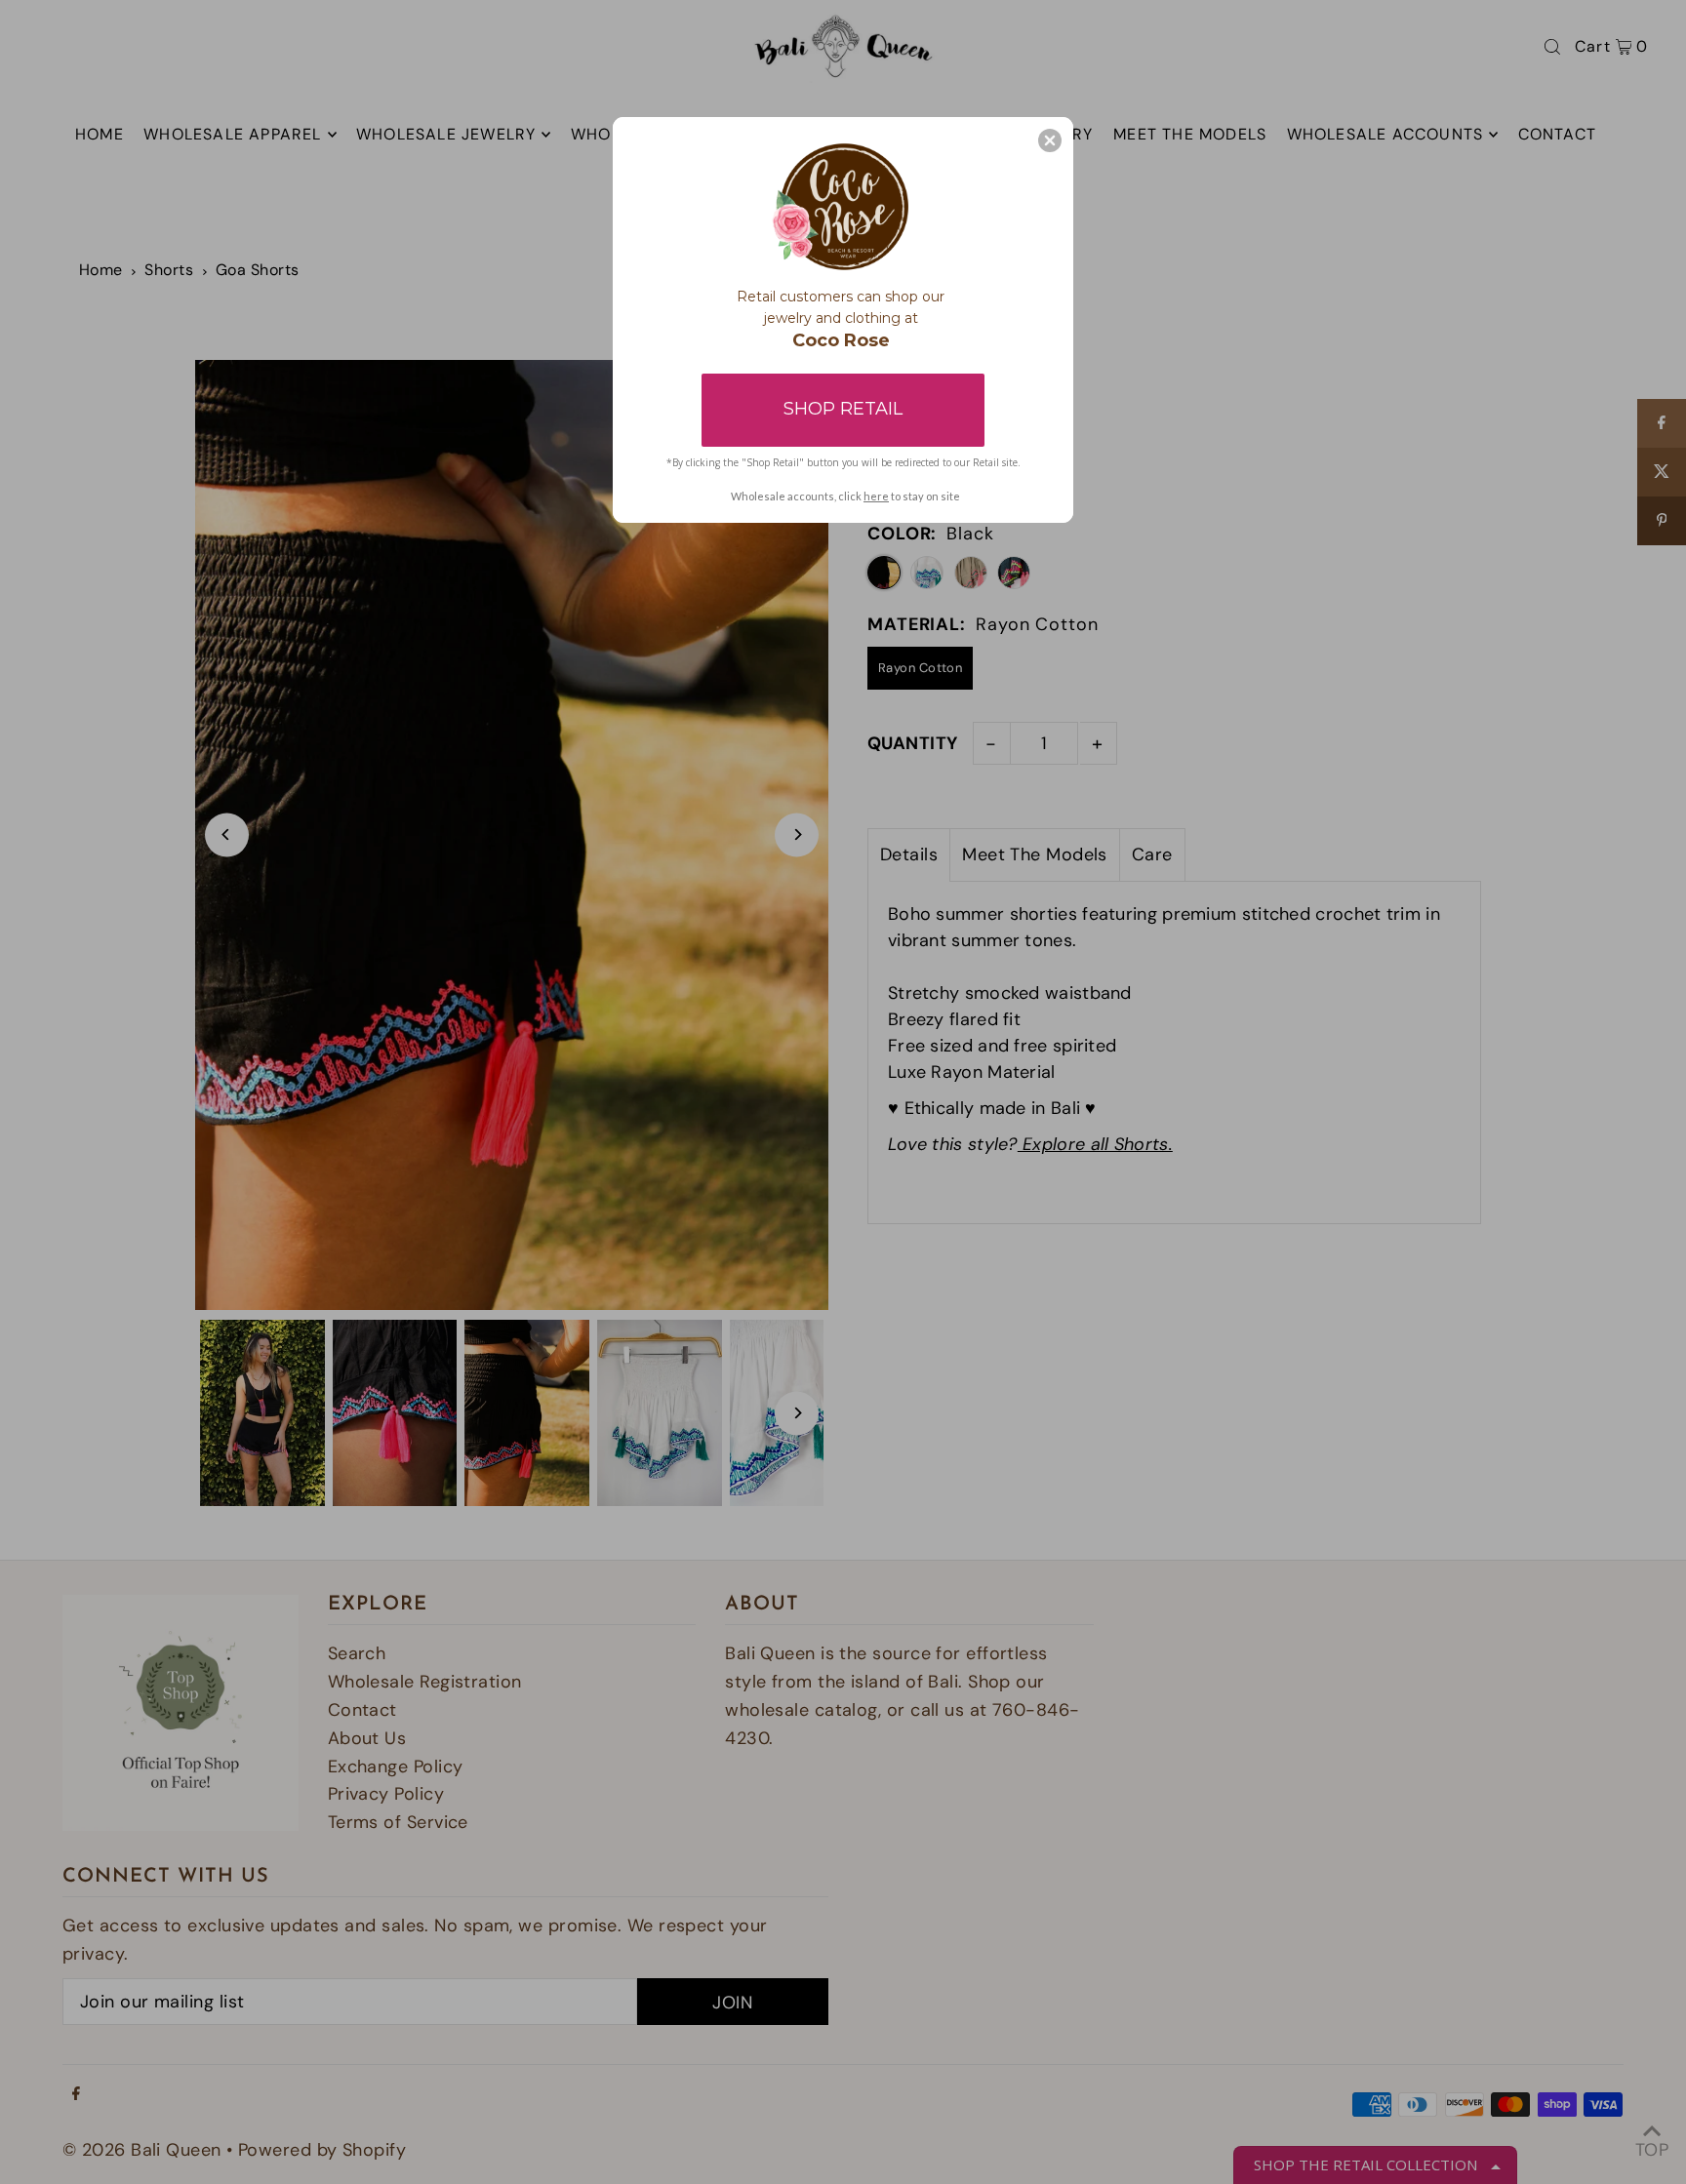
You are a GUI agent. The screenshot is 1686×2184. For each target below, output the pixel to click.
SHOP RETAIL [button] (843, 409)
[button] (1050, 140)
